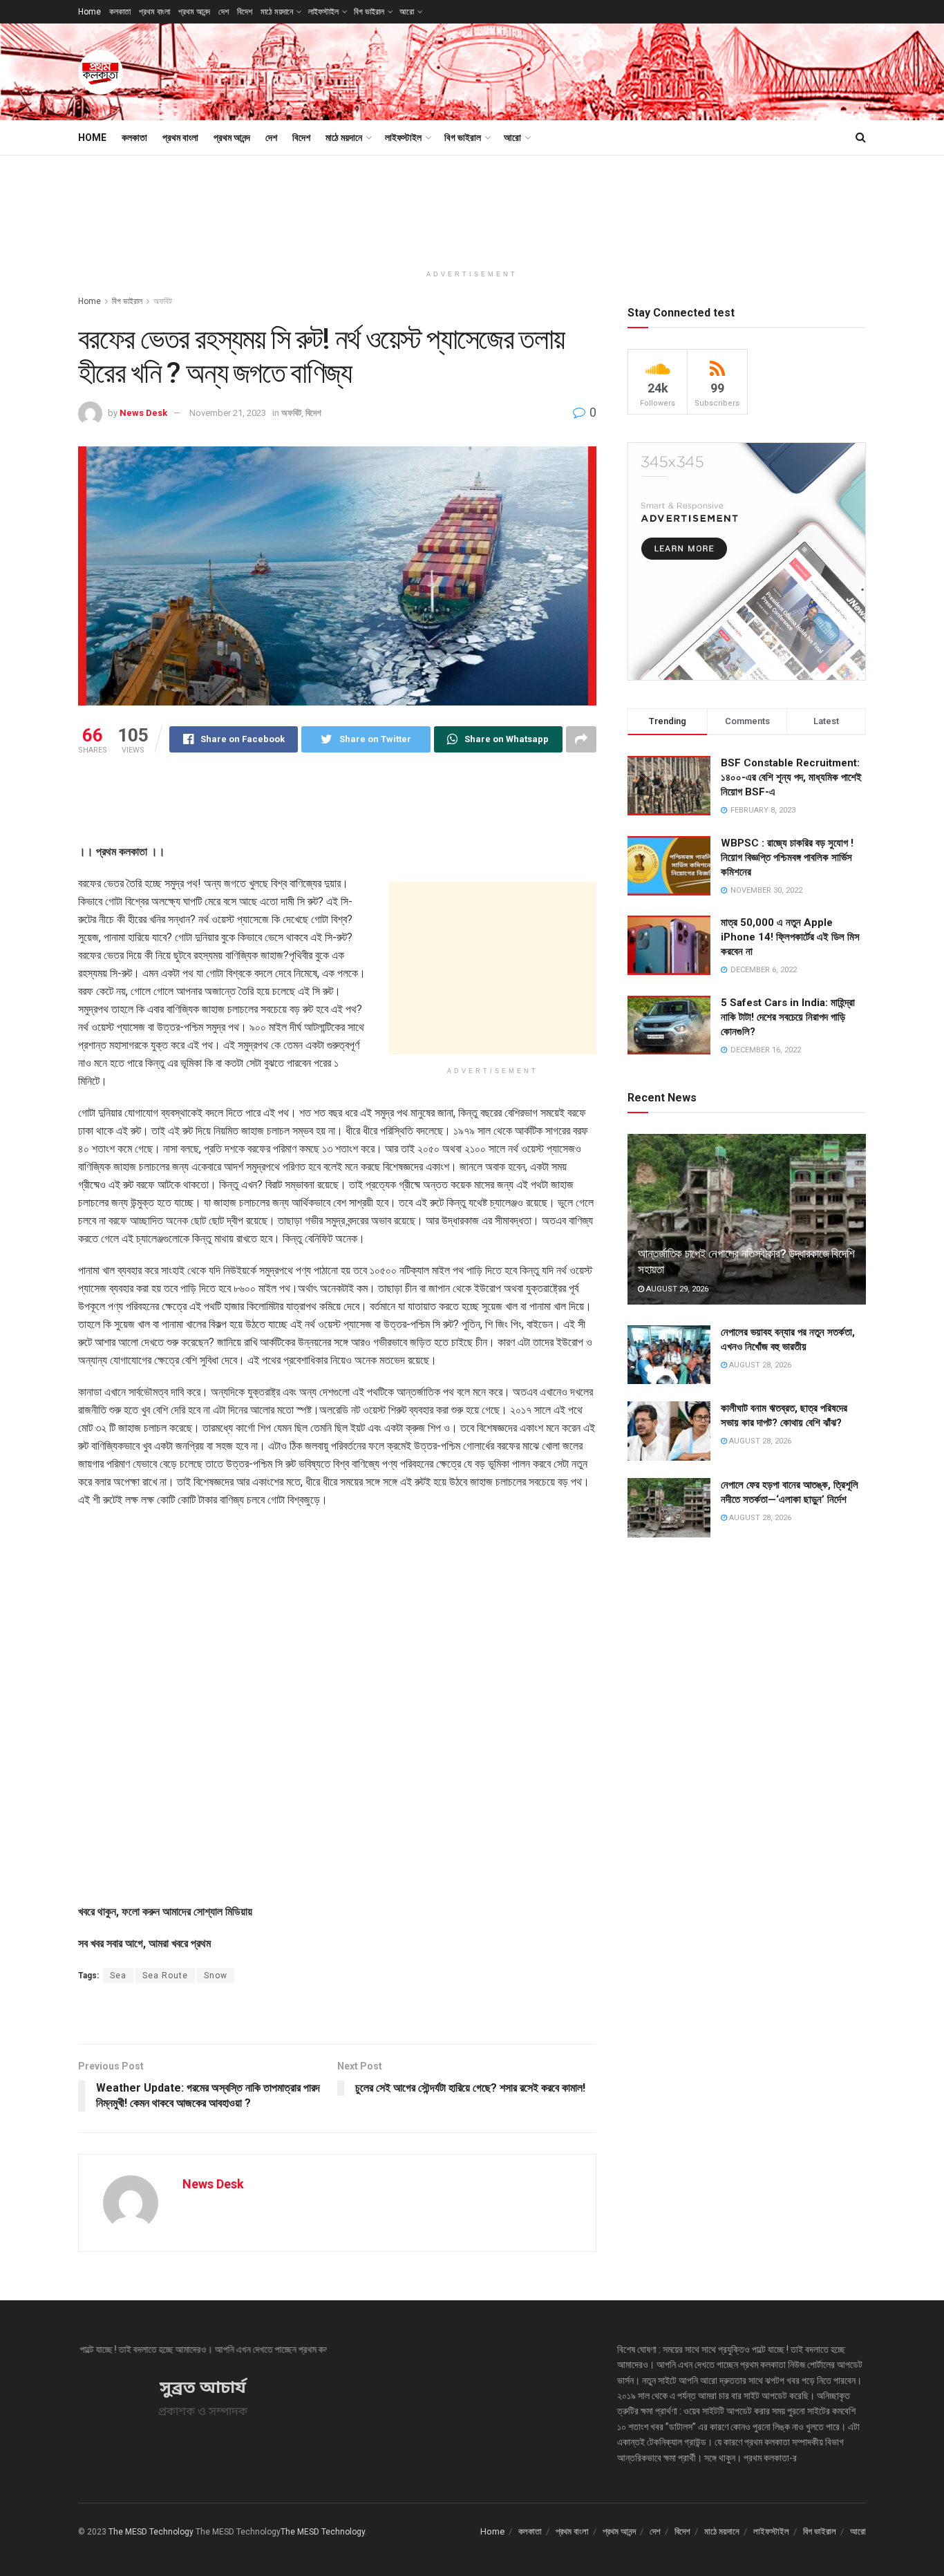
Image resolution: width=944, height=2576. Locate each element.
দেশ (224, 12)
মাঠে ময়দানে (277, 12)
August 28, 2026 (759, 1365)
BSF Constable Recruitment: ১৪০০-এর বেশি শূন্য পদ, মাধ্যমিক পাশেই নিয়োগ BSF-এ (791, 777)
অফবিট (163, 301)
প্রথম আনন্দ (194, 12)
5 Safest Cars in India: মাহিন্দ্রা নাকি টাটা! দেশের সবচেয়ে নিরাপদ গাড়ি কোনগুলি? (788, 1017)
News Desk (143, 413)
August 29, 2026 (676, 1289)
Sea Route (165, 1976)
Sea (118, 1976)
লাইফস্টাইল (323, 12)
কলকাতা (120, 12)
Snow (216, 1976)
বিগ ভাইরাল (369, 12)
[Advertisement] (614, 70)
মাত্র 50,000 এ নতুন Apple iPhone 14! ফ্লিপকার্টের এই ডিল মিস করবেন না (790, 937)
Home (89, 12)
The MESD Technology (151, 2532)
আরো (407, 12)
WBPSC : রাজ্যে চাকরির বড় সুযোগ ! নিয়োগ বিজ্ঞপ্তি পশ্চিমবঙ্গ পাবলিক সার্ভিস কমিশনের (787, 858)
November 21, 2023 (228, 413)
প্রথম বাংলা (154, 12)
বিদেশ (245, 12)
